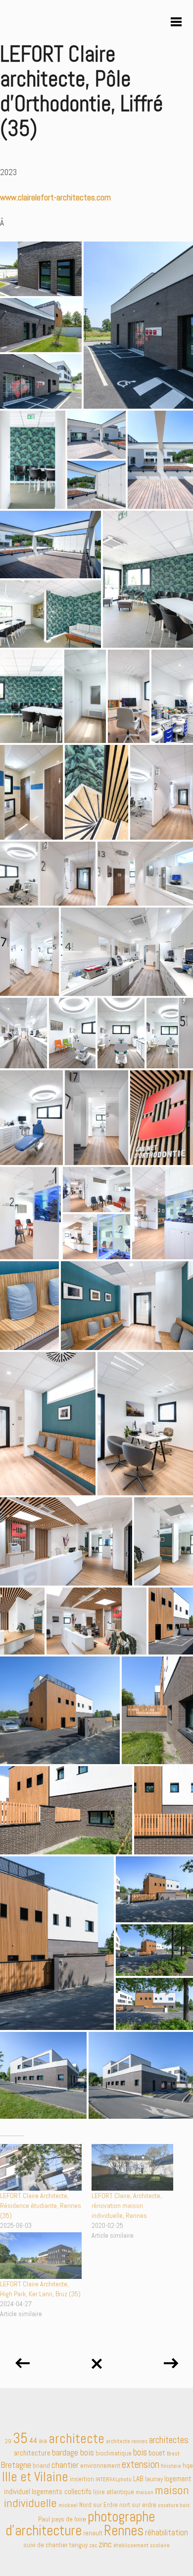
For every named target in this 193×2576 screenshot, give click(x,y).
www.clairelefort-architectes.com (55, 197)
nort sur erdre (138, 2505)
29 (8, 2441)
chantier (65, 2465)
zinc (105, 2544)
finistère (171, 2466)
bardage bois (73, 2452)
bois (140, 2453)
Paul (44, 2519)
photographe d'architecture (80, 2523)
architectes (169, 2440)
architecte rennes (127, 2441)
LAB (138, 2479)
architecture (32, 2453)
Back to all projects (96, 2360)
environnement (100, 2466)
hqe (188, 2466)
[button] (41, 269)
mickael (68, 2505)
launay (154, 2479)
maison (145, 2492)
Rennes (124, 2530)
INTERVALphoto (114, 2479)
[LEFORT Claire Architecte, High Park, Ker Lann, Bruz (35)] (41, 2256)
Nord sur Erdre (98, 2505)
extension (141, 2464)
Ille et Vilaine (35, 2477)
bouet (157, 2453)
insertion (82, 2479)
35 (20, 2438)
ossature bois (174, 2505)
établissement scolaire (142, 2545)
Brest (173, 2453)
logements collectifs (62, 2492)
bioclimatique (114, 2453)
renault (93, 2533)
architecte (76, 2438)
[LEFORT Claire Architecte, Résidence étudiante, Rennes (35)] (41, 2167)
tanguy (78, 2545)
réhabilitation (167, 2532)
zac (93, 2545)
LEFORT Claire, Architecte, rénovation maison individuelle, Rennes (127, 2206)
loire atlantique (114, 2492)
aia (43, 2441)
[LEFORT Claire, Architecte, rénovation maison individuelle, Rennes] (132, 2167)
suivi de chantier (46, 2545)
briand (41, 2466)
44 (33, 2440)
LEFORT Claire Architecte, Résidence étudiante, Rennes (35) (41, 2206)
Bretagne (16, 2465)
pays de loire (69, 2519)
